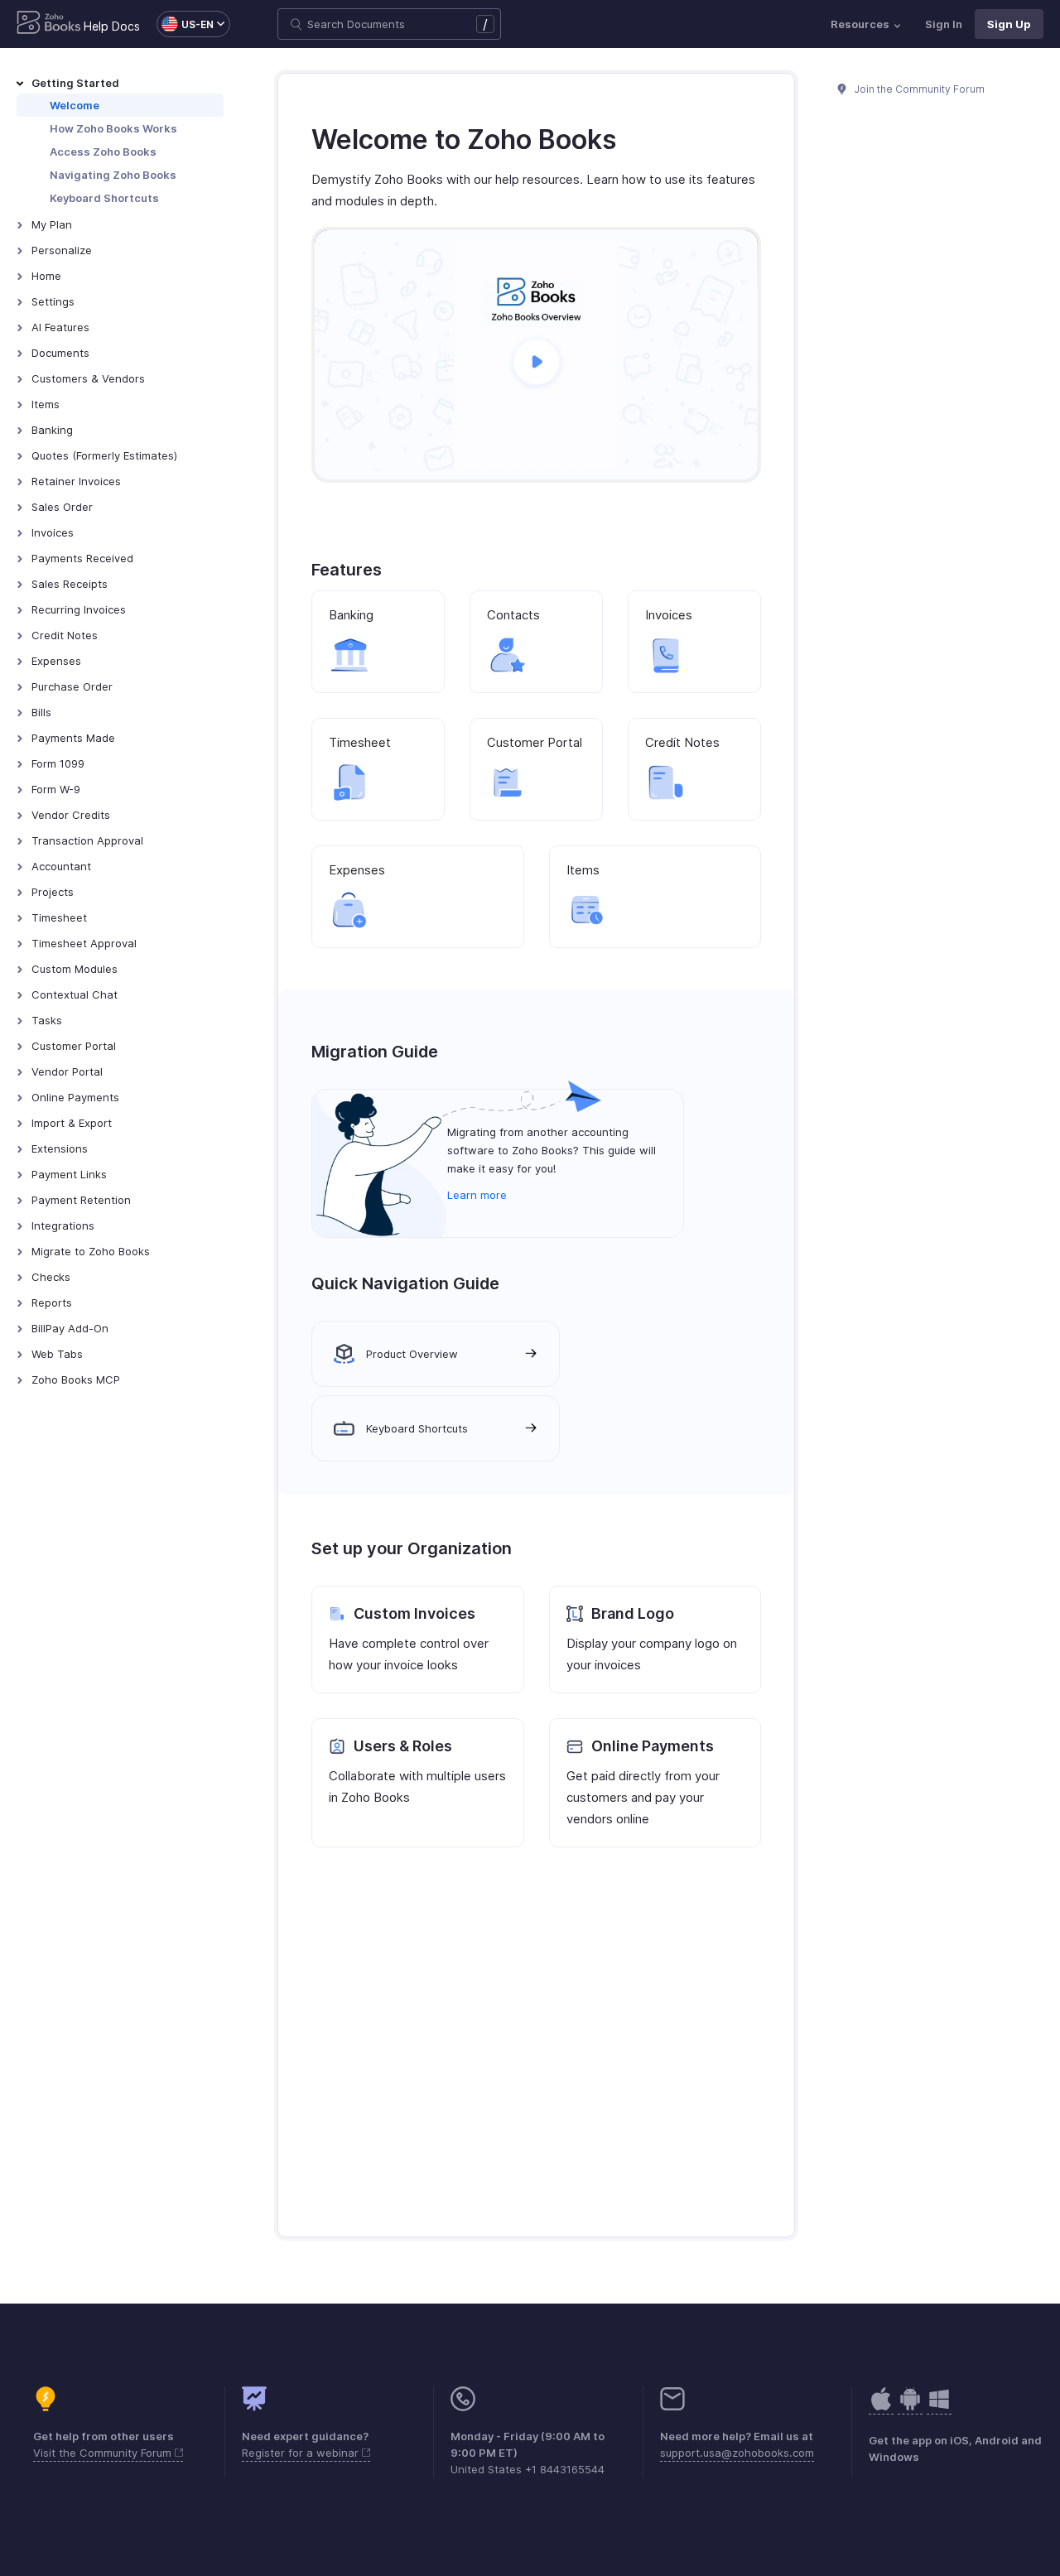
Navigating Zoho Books (113, 175)
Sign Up (1009, 24)
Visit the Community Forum (104, 2453)
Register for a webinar (302, 2453)
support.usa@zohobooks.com (737, 2453)
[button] (185, 24)
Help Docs (112, 26)
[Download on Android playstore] (881, 2407)
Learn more (477, 1195)
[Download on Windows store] (939, 2407)
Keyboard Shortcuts (104, 198)
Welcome (75, 105)
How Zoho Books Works (113, 128)
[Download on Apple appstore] (910, 2407)
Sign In (944, 24)
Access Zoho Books (103, 152)
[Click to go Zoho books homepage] (49, 24)
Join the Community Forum (918, 89)
